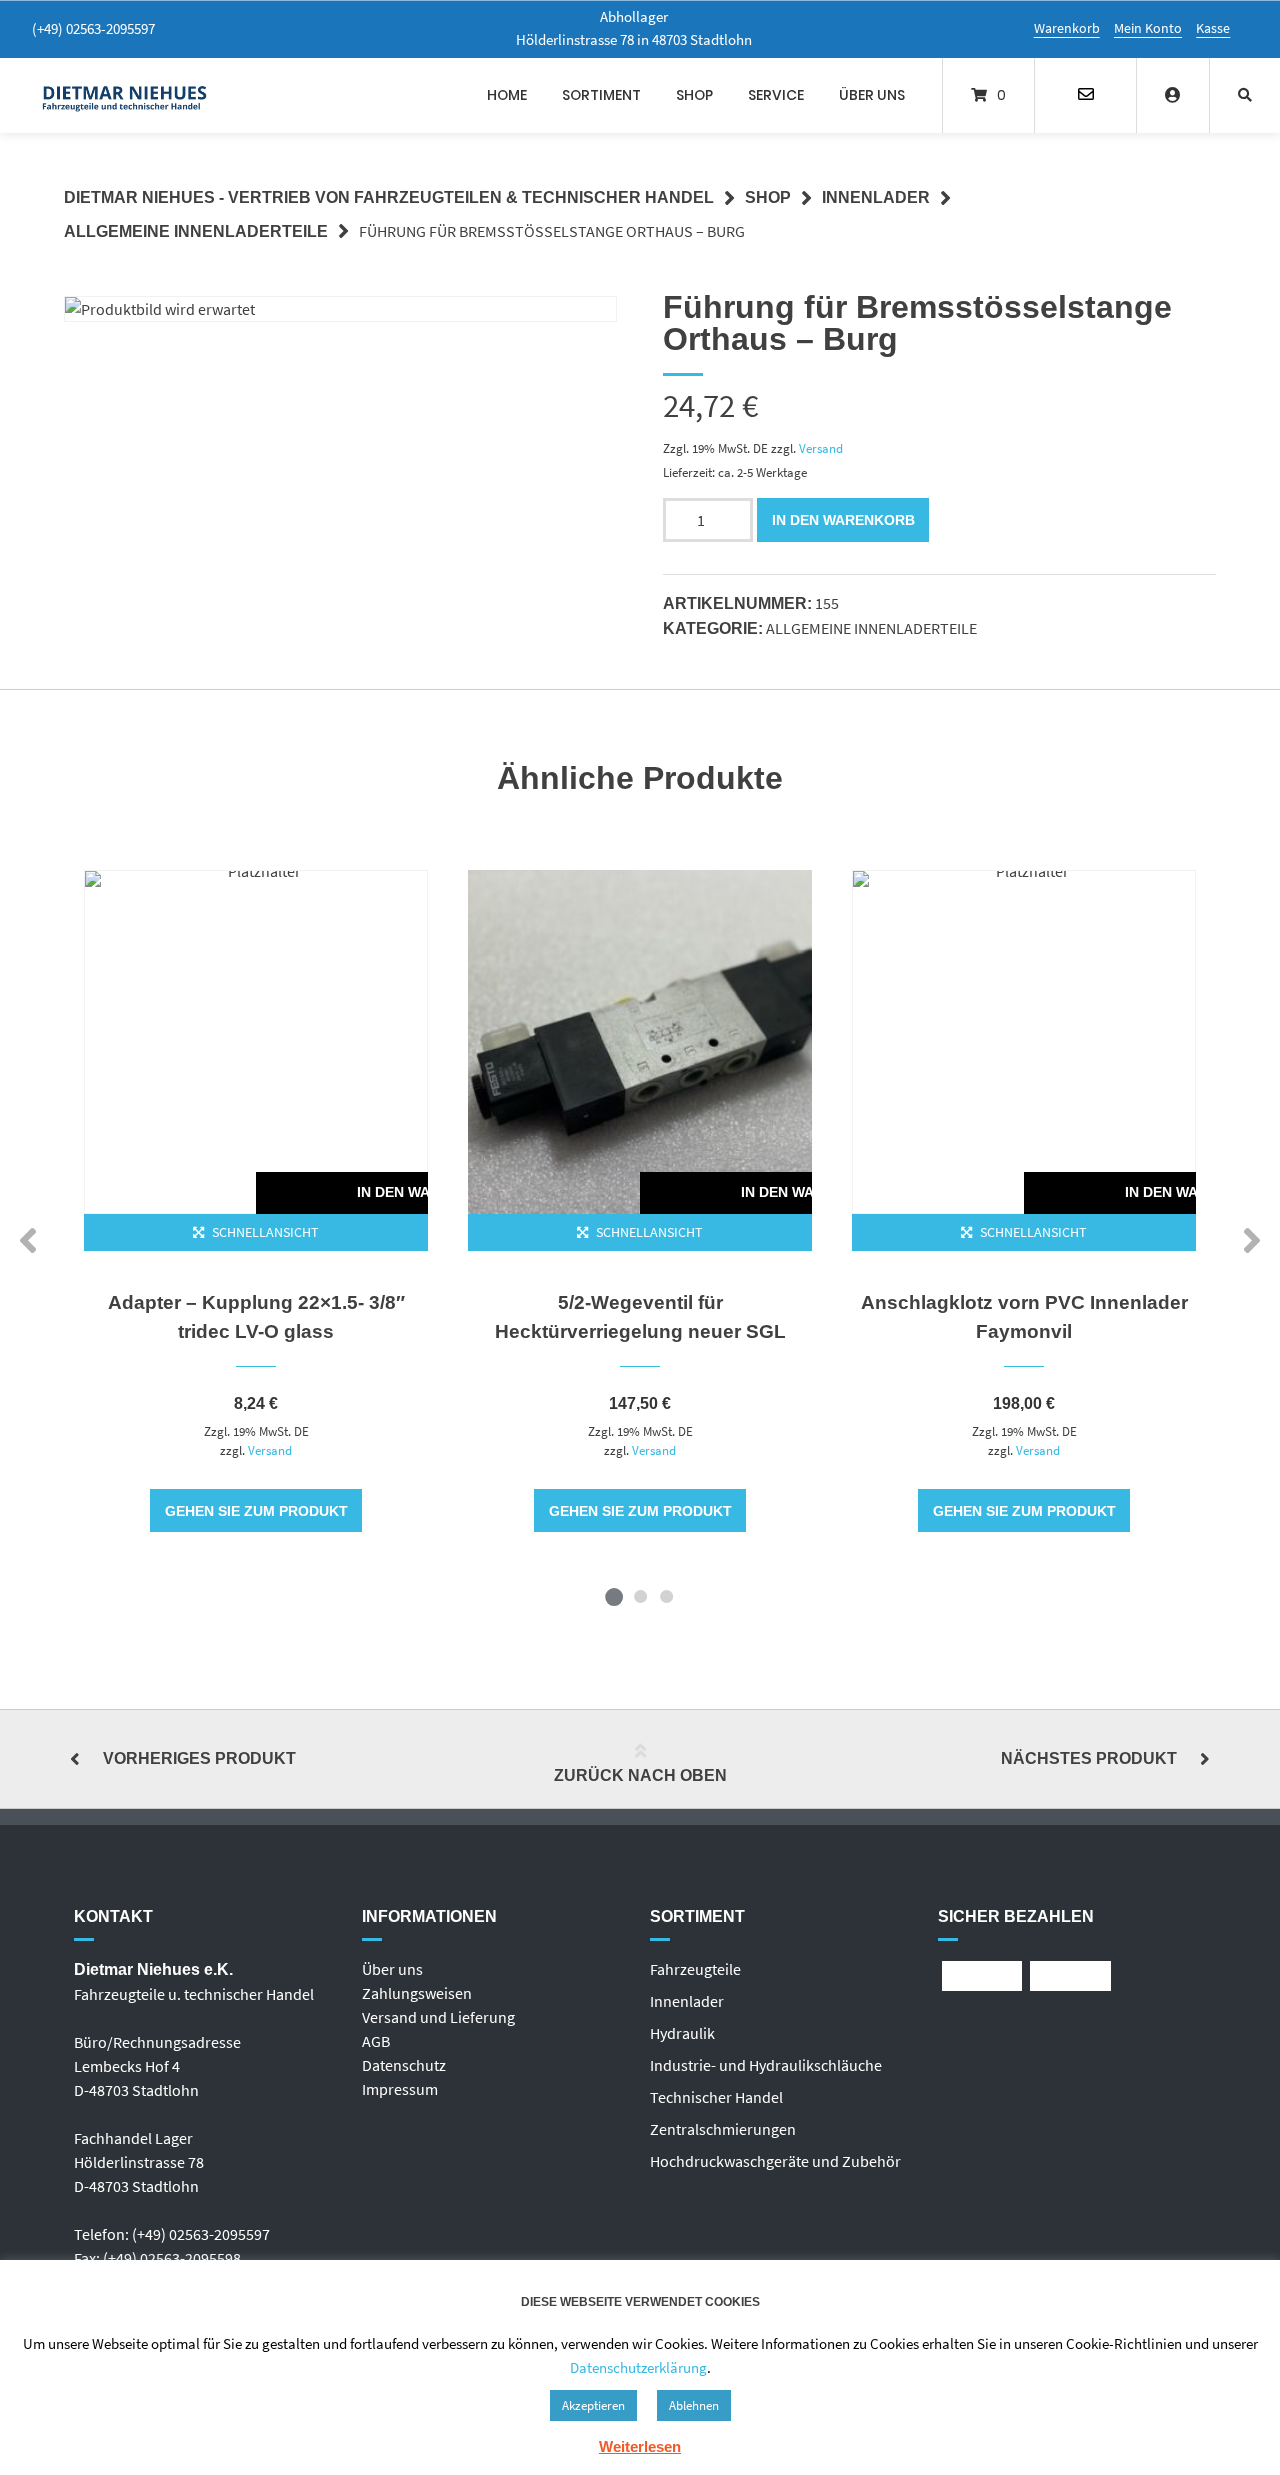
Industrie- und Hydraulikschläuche (766, 2065)
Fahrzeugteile (695, 1969)
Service (776, 95)
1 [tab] (614, 1596)
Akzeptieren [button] (593, 2405)
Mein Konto (1148, 28)
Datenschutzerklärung (638, 2367)
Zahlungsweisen (417, 1993)
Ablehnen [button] (694, 2405)
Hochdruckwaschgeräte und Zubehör (775, 2161)
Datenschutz (404, 2065)
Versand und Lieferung (438, 2017)
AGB (376, 2041)
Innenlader (876, 197)
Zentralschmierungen (723, 2129)
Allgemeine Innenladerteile (196, 231)
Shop (694, 95)
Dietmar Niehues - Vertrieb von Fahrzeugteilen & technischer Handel (389, 197)
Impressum (400, 2089)
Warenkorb (1067, 28)
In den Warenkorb (843, 520)
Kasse (1213, 28)
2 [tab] (640, 1596)
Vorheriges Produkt (199, 1758)
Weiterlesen (640, 2446)
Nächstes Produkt (1089, 1758)
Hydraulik (682, 2033)
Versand (821, 448)
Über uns (872, 95)
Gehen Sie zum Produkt (256, 1511)
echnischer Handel (720, 2097)
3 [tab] (666, 1596)
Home (507, 95)
